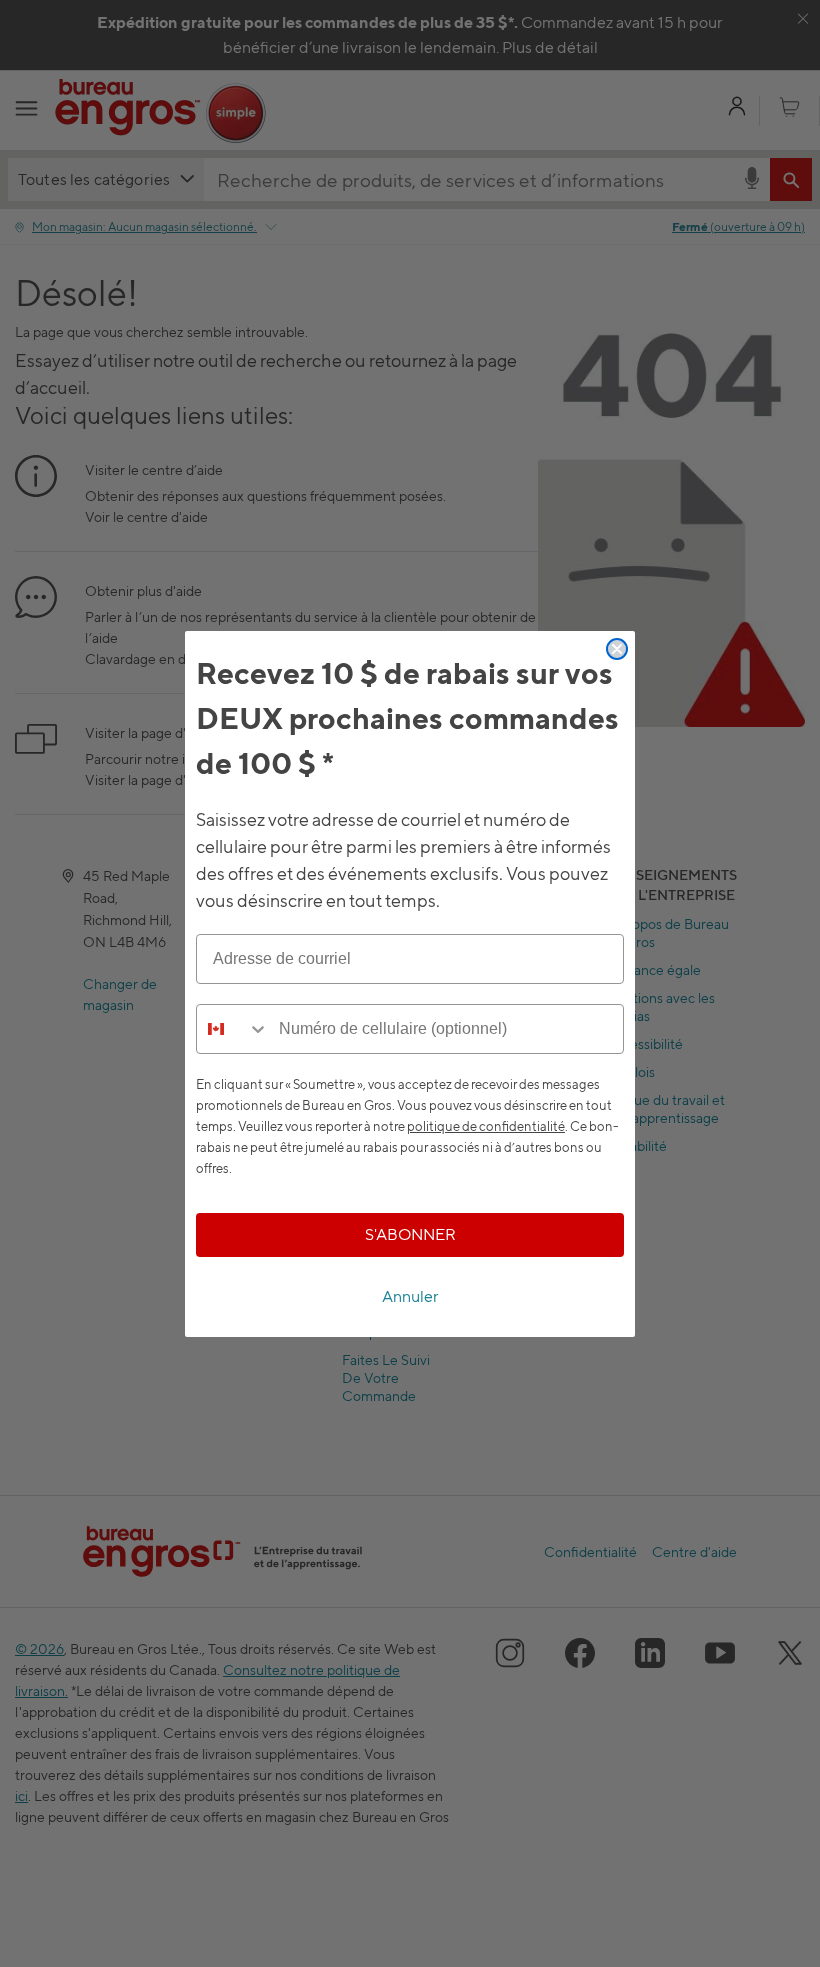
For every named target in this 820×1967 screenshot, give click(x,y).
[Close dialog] (617, 649)
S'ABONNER (410, 1234)
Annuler (410, 1296)
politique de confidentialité (486, 1126)
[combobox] (233, 1029)
